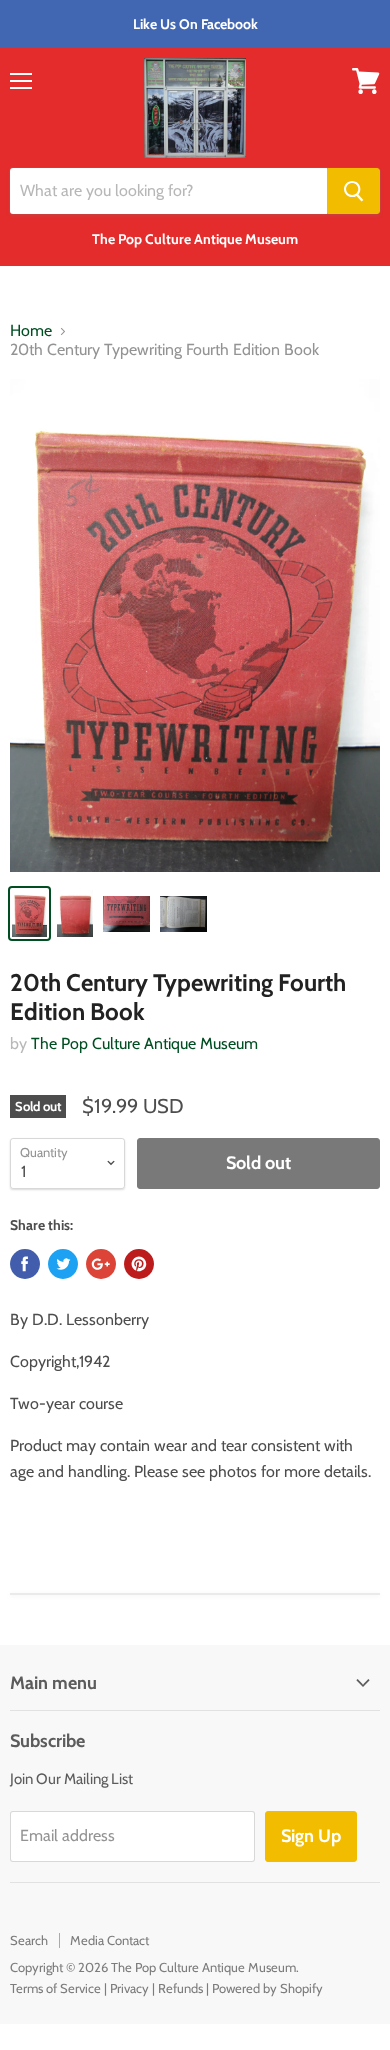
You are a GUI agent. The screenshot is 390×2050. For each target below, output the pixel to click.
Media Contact (109, 1940)
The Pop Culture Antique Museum (144, 1043)
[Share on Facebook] (25, 1264)
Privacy (129, 1988)
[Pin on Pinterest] (139, 1264)
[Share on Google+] (101, 1264)
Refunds (180, 1988)
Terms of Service (55, 1988)
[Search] (353, 191)
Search (29, 1940)
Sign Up (311, 1836)
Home (31, 331)
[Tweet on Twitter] (63, 1264)
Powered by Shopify (267, 1988)
